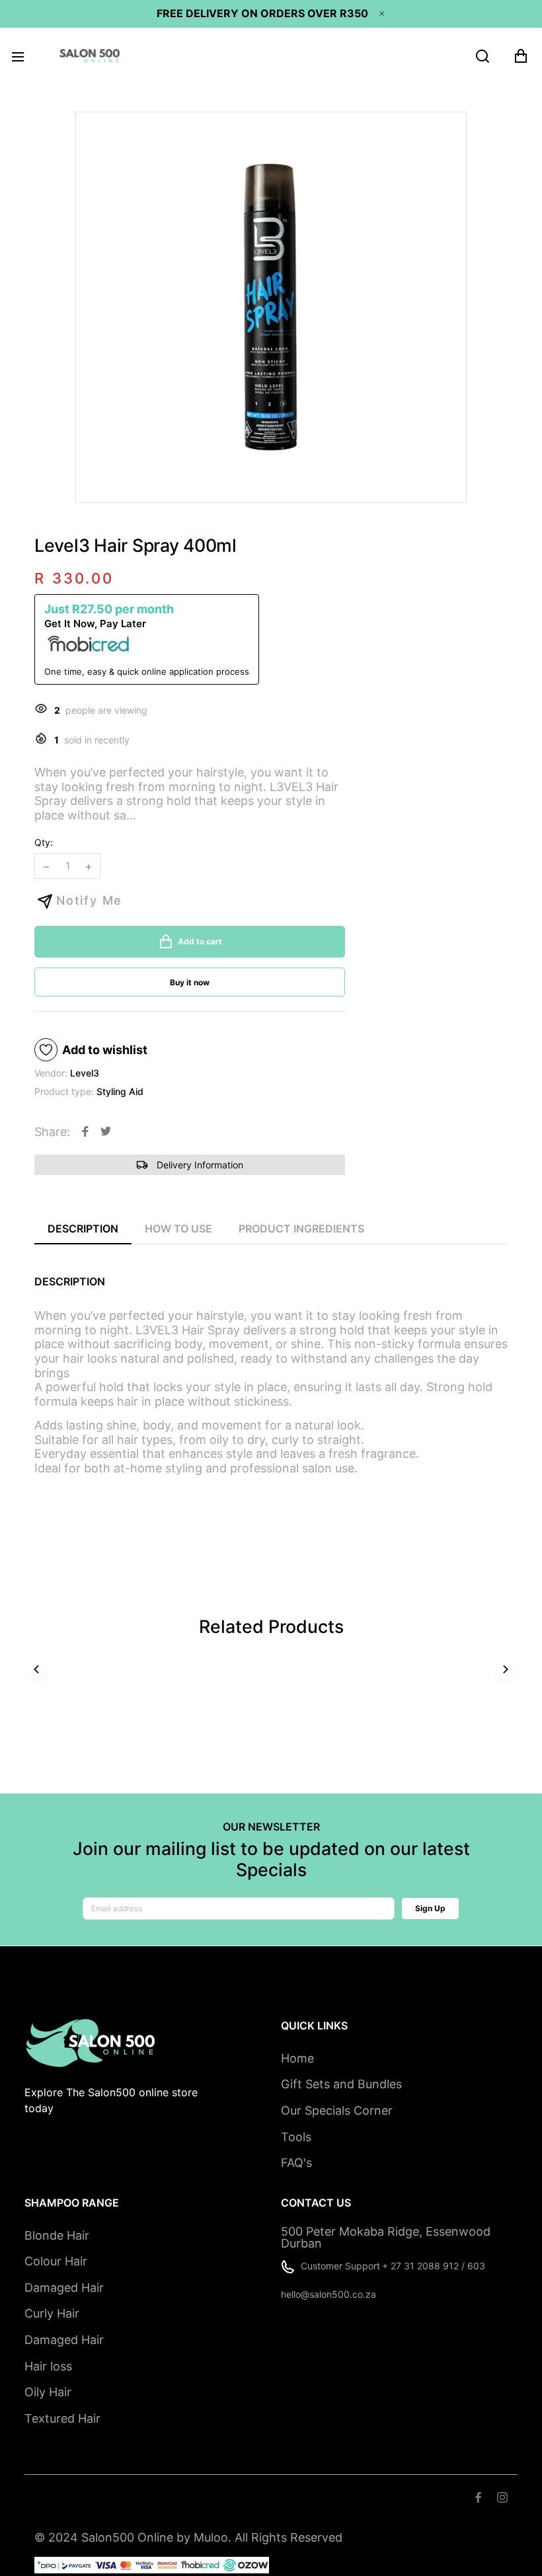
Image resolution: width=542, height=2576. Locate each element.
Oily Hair (48, 2392)
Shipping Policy (209, 2498)
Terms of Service (120, 2498)
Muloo (211, 2537)
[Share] (85, 1131)
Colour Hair (56, 2261)
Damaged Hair (64, 2288)
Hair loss (48, 2366)
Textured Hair (62, 2418)
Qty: (44, 842)
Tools (296, 2137)
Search (51, 2498)
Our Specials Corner (337, 2110)
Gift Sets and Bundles (341, 2084)
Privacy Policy (290, 2498)
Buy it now (190, 982)
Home (297, 2058)
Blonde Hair (57, 2235)
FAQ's (296, 2163)
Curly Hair (52, 2313)
